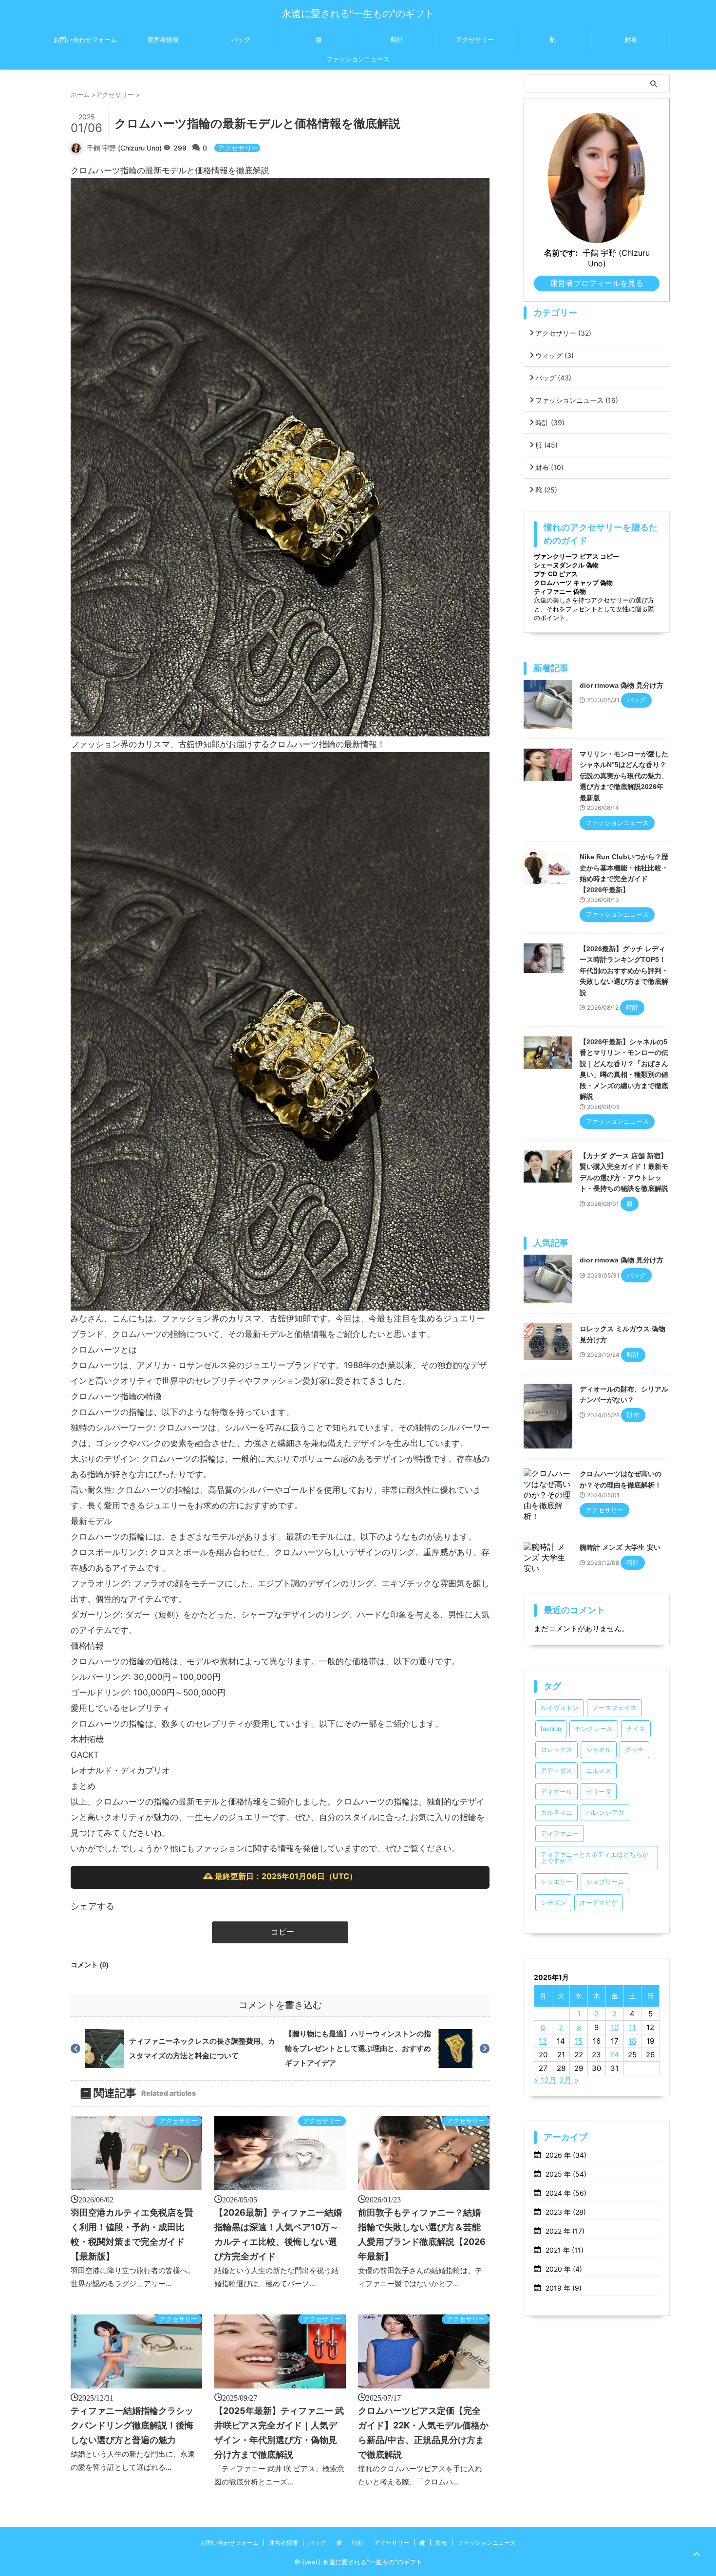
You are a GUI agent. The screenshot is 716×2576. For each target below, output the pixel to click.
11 (632, 2027)
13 (543, 2041)
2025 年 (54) (566, 2174)
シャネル (599, 1750)
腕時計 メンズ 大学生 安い (620, 1547)
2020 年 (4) (564, 2269)
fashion (551, 1729)
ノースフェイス (614, 1708)
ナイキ (636, 1729)
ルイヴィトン (560, 1708)
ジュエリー (556, 1882)
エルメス (599, 1771)
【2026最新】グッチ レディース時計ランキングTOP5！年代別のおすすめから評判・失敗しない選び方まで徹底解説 (624, 971)
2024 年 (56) (566, 2193)
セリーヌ (599, 1792)
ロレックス (556, 1750)
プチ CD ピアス (556, 574)
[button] (280, 1932)
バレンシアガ (605, 1813)
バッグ (241, 40)
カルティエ (556, 1813)
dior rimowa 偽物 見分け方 (622, 685)
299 (181, 148)
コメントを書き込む (280, 2005)
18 (632, 2041)
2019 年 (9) (564, 2288)
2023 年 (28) (566, 2212)
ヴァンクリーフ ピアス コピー (576, 556)
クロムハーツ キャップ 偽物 (573, 583)
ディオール (556, 1792)
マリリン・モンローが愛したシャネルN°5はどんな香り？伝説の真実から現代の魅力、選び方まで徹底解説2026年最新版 (624, 776)
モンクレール (594, 1729)
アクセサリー (475, 40)
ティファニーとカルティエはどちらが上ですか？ (594, 1858)
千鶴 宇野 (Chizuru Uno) (124, 148)
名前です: (561, 253)
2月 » (569, 2080)
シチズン (553, 1903)
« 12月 (545, 2080)
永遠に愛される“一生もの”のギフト (358, 14)
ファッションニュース (358, 59)
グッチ (634, 1750)
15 (579, 2041)
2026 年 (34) (566, 2155)
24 (614, 2055)
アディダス (556, 1771)
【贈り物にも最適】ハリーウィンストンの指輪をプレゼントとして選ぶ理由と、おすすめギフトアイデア (358, 2048)
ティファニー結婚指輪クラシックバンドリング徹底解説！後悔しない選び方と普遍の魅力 (132, 2425)
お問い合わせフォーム (85, 40)
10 (615, 2027)
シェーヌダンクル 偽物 (566, 565)
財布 (631, 40)
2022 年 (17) (565, 2231)
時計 (397, 40)
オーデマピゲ (599, 1903)
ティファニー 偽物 (560, 591)
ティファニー (560, 1833)
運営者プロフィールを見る (597, 283)
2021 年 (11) (565, 2250)
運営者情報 (163, 40)
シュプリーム (605, 1882)
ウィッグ (555, 355)
